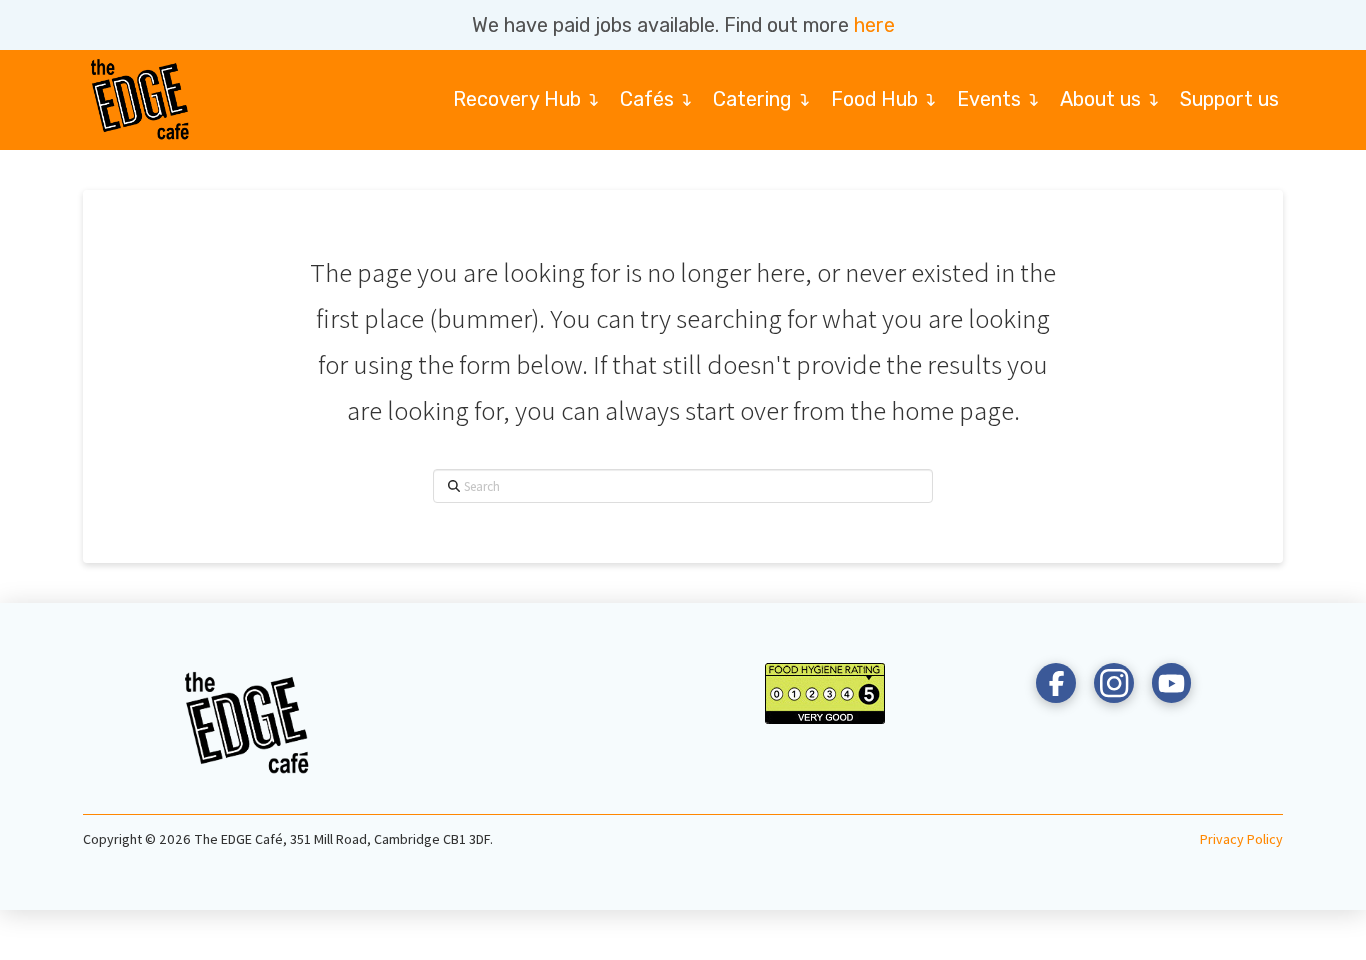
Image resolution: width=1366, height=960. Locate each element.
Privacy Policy (1241, 839)
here (874, 25)
